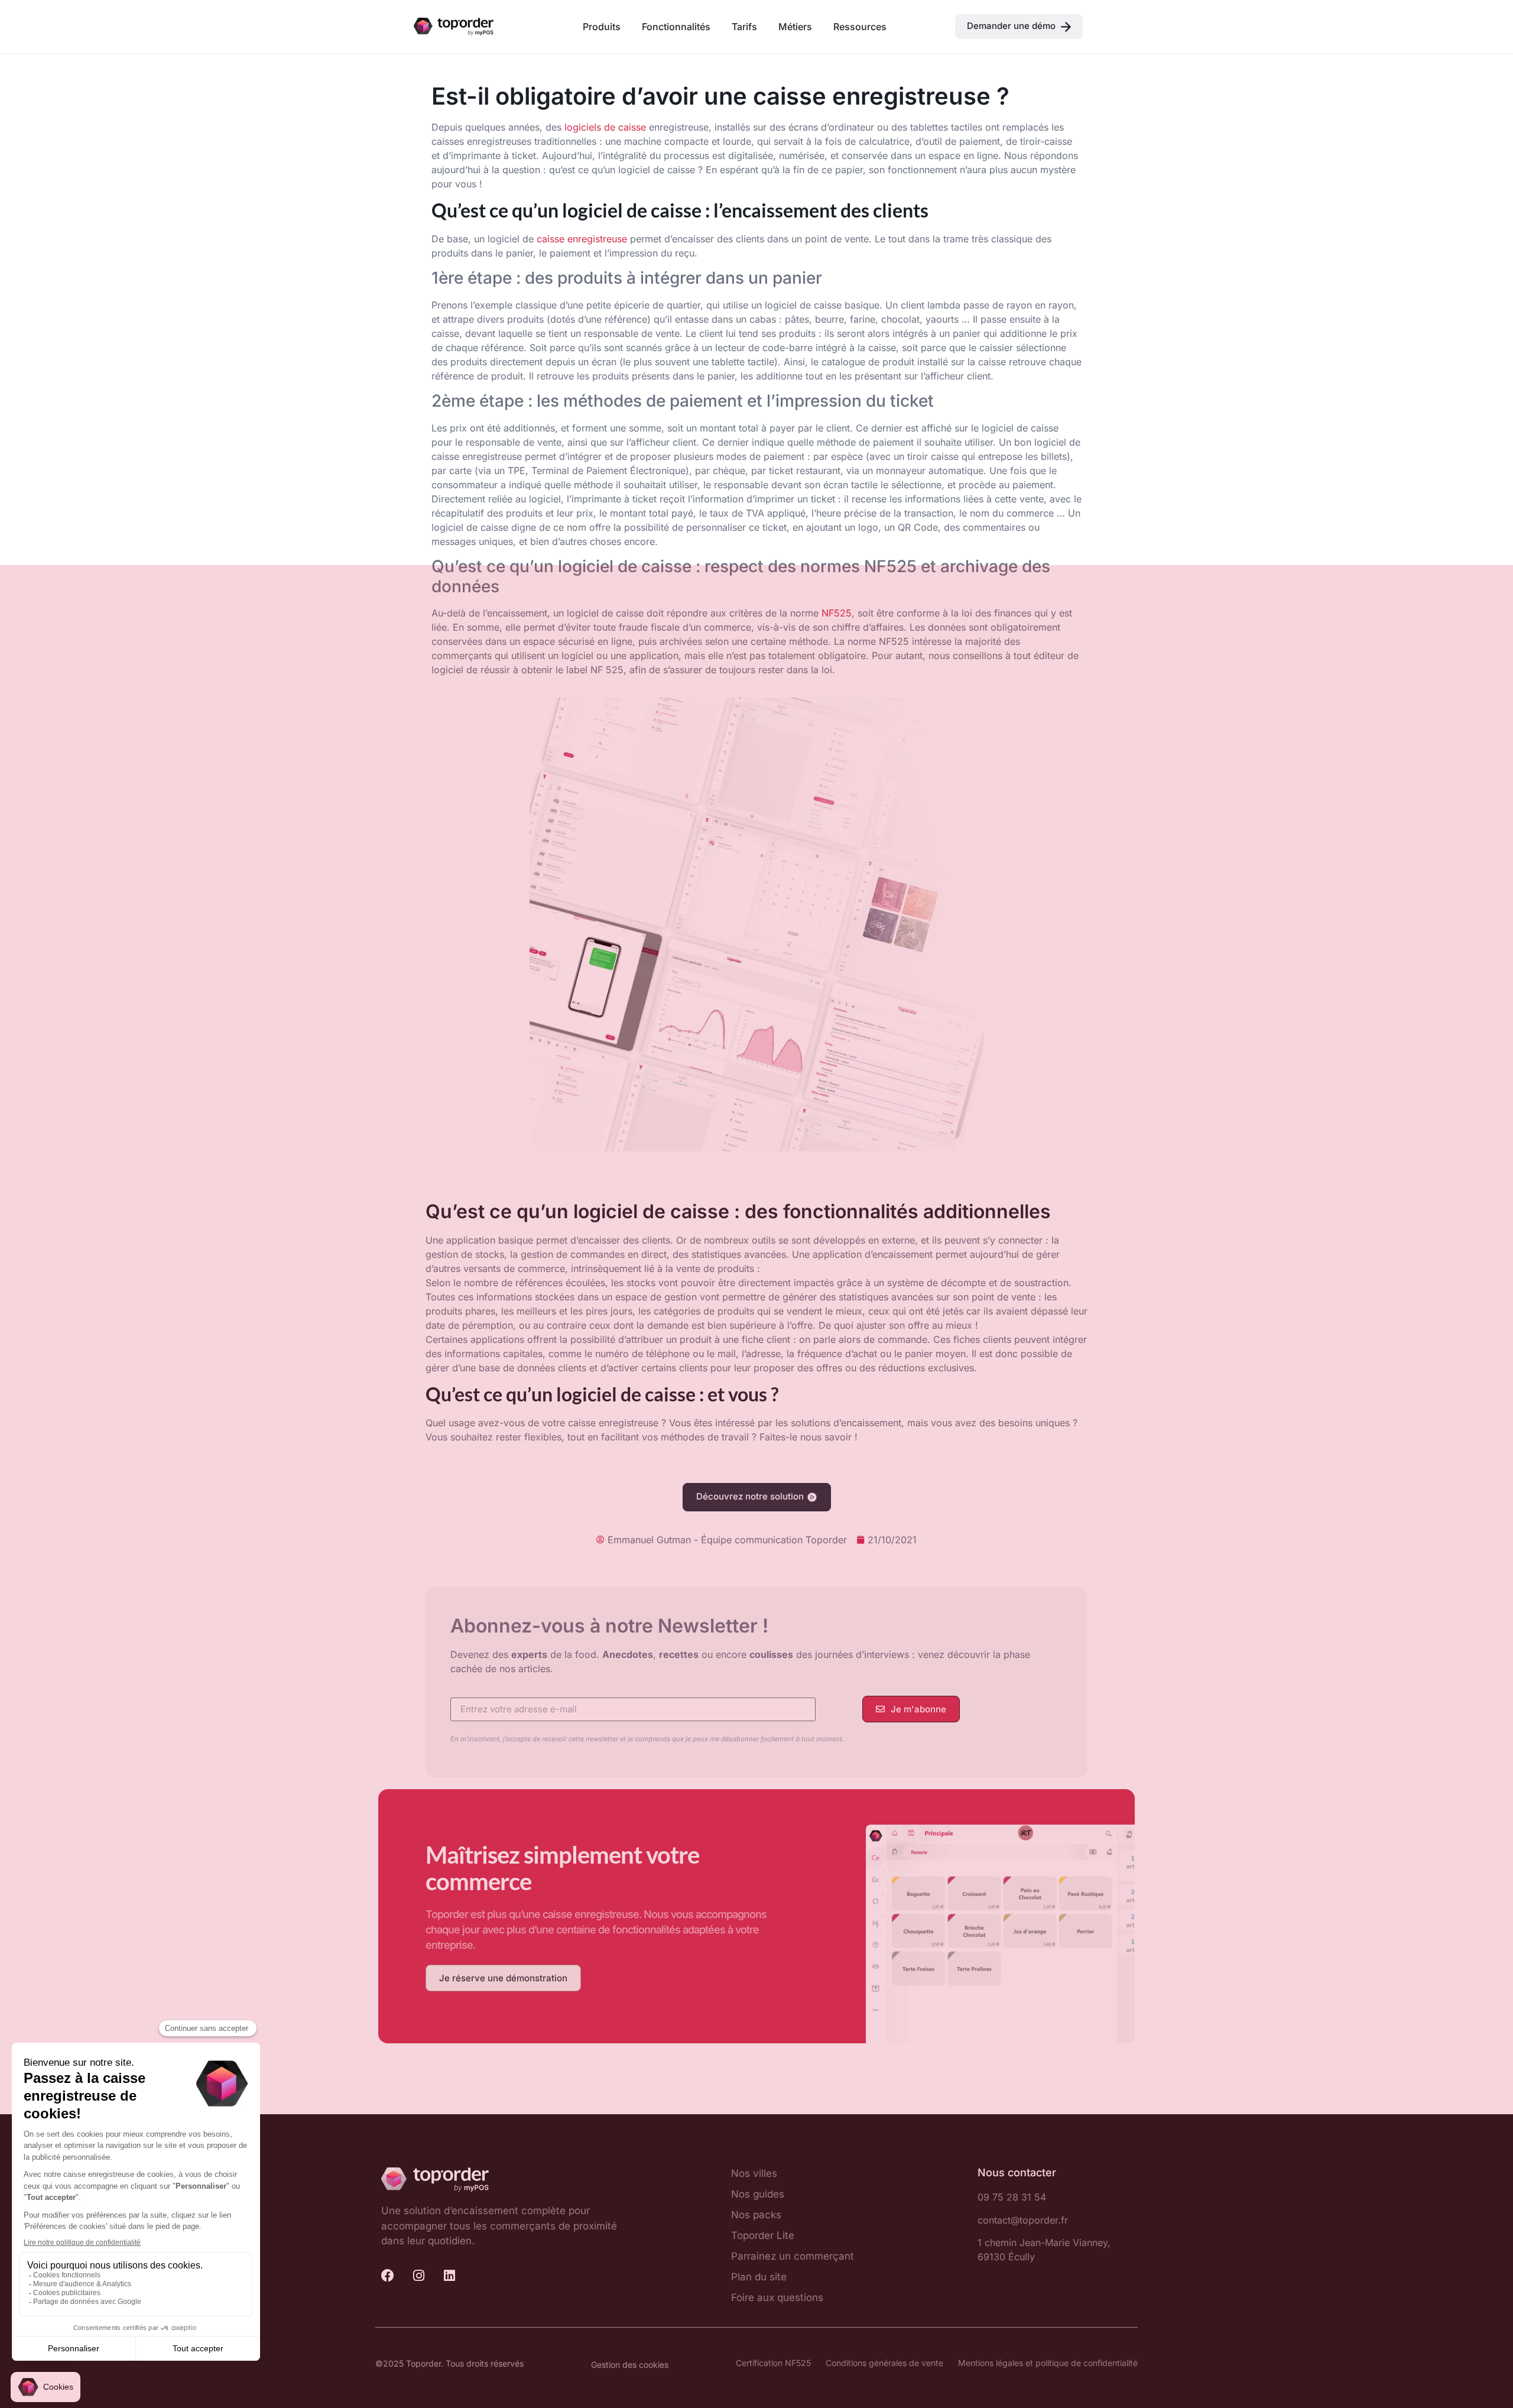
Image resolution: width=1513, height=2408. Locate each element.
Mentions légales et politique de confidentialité (1048, 2363)
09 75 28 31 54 (1012, 2197)
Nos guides (758, 2194)
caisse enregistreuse (582, 239)
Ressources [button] (860, 27)
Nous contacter (1017, 2172)
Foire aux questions (777, 2297)
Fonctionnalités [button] (676, 27)
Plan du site (759, 2277)
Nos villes (754, 2173)
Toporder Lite (763, 2235)
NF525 (837, 613)
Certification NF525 (773, 2363)
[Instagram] (418, 2276)
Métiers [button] (795, 27)
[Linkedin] (449, 2276)
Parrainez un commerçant (793, 2256)
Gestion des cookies (630, 2365)
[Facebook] (388, 2276)
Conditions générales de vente (884, 2363)
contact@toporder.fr (1023, 2220)
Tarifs (744, 27)
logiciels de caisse (605, 127)
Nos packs (756, 2215)
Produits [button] (602, 27)
